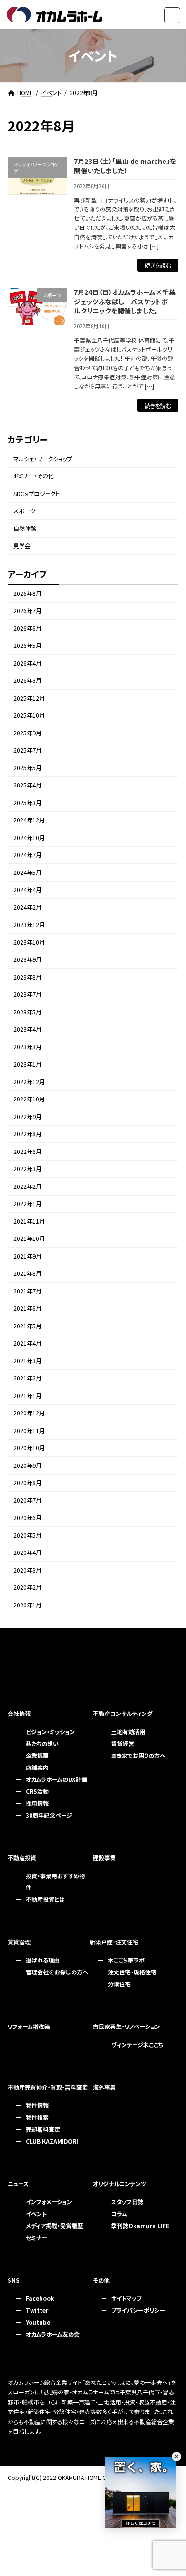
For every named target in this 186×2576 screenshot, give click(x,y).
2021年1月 (27, 1396)
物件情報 (37, 2105)
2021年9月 (27, 1256)
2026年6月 (27, 628)
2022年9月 (27, 1117)
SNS (14, 2280)
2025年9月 (27, 733)
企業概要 (37, 1755)
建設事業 (104, 1858)
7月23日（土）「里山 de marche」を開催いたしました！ (125, 166)
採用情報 (37, 1803)
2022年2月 (27, 1186)
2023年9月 (27, 960)
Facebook (40, 2298)
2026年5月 (27, 646)
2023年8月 (27, 977)
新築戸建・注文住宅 (114, 1942)
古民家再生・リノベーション (127, 2026)
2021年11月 (29, 1221)
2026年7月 (27, 611)
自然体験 (25, 528)
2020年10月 (29, 1448)
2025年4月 (27, 786)
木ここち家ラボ (126, 1960)
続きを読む (158, 265)
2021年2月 (27, 1379)
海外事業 (104, 2087)
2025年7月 (27, 751)
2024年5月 (27, 873)
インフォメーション (49, 2202)
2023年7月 (27, 995)
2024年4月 (27, 890)
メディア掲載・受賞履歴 (54, 2226)
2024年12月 (29, 820)
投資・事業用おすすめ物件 (55, 1881)
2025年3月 (27, 803)
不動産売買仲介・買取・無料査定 (48, 2087)
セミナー (36, 2237)
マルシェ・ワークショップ (43, 459)
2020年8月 (27, 1483)
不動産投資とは (45, 1899)
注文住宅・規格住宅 (132, 1972)
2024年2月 (27, 907)
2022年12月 (29, 1082)
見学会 (22, 546)
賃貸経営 (123, 1743)
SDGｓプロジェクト (36, 494)
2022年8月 (27, 1134)
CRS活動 (37, 1791)
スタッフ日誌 (127, 2202)
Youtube (38, 2322)
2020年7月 (27, 1500)
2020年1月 (27, 1605)
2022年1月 (27, 1204)
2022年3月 (27, 1169)
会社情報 (19, 1713)
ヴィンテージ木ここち (137, 2044)
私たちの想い (42, 1743)
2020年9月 (27, 1466)
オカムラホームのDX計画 (57, 1779)
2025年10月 (29, 716)
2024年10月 (29, 838)
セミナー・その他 (34, 476)
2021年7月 (27, 1291)
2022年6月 (27, 1152)
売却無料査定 (43, 2129)
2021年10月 (29, 1239)
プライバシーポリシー (138, 2310)
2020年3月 (27, 1570)
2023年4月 (27, 1030)
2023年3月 (27, 1047)
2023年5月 (27, 1012)
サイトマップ (126, 2298)
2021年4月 (27, 1344)
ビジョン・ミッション (50, 1731)
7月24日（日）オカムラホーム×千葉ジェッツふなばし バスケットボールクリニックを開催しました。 (125, 301)
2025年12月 (29, 698)
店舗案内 (37, 1767)
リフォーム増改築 (29, 2026)
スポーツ (24, 511)
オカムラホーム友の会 (53, 2334)
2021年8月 (27, 1274)
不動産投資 (22, 1858)
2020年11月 (29, 1431)
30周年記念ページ (49, 1815)
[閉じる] (176, 2457)
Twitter (37, 2310)
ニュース (18, 2183)
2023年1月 (27, 1065)
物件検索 (37, 2117)
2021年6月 (27, 1309)
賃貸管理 (19, 1942)
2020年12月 (29, 1413)
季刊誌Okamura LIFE (140, 2226)
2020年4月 (27, 1553)
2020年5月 (27, 1535)
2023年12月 (29, 925)
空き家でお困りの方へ (138, 1755)
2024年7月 (27, 855)
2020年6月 (27, 1518)
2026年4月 (27, 663)
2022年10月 (29, 1099)
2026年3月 (27, 681)
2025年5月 (27, 768)
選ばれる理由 (43, 1960)
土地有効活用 (128, 1731)
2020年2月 (27, 1588)
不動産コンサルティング (123, 1713)
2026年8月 (27, 593)
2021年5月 (27, 1326)
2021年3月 (27, 1361)
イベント (36, 2214)
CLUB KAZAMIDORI (52, 2141)
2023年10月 (29, 942)
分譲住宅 (119, 1984)
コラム (119, 2214)
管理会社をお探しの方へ (57, 1972)
